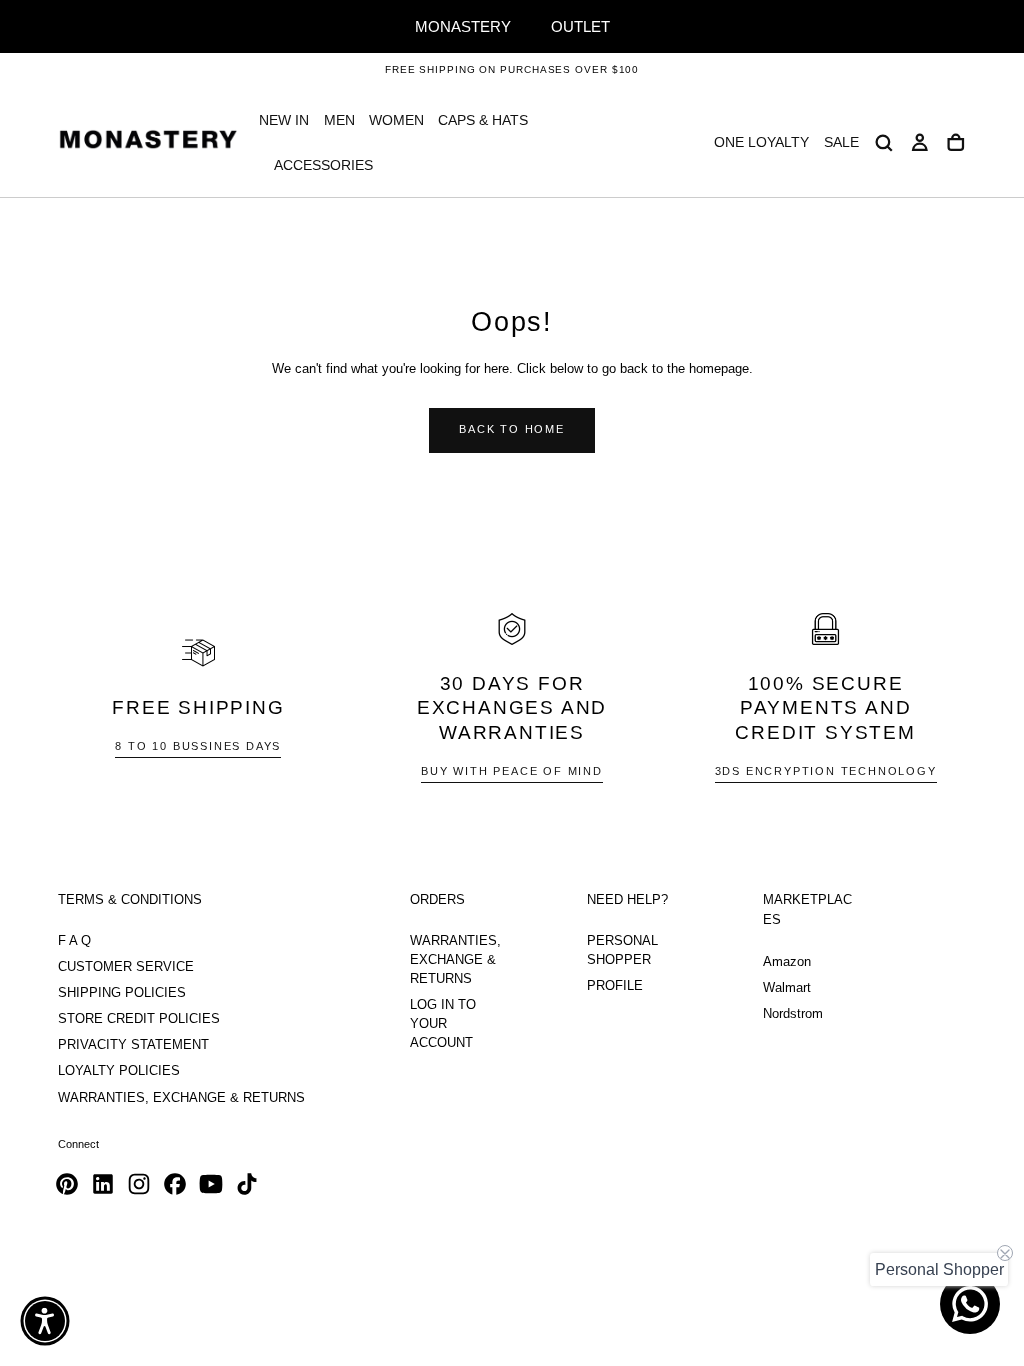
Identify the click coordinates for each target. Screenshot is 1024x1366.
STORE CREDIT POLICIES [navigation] (139, 1019)
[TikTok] (247, 1184)
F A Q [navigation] (74, 941)
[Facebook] (175, 1184)
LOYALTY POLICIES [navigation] (119, 1071)
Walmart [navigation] (787, 988)
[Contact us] (970, 1304)
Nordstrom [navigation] (793, 1014)
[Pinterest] (67, 1184)
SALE (841, 142)
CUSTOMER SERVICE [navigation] (126, 967)
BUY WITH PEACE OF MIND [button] (512, 771)
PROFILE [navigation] (615, 986)
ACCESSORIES (323, 165)
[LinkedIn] (103, 1184)
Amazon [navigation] (787, 962)
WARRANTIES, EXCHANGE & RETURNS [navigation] (181, 1098)
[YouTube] (211, 1184)
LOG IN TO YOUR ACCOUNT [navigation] (443, 1024)
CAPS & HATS (483, 120)
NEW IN (284, 120)
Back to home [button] (512, 429)
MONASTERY (463, 26)
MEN (339, 120)
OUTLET (580, 26)
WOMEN (396, 120)
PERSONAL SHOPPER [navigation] (622, 950)
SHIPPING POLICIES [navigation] (122, 993)
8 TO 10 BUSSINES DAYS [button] (198, 746)
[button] (884, 143)
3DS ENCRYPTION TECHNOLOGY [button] (826, 771)
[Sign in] (920, 143)
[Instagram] (139, 1184)
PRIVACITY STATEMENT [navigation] (133, 1045)
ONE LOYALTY (761, 142)
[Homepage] (148, 143)
